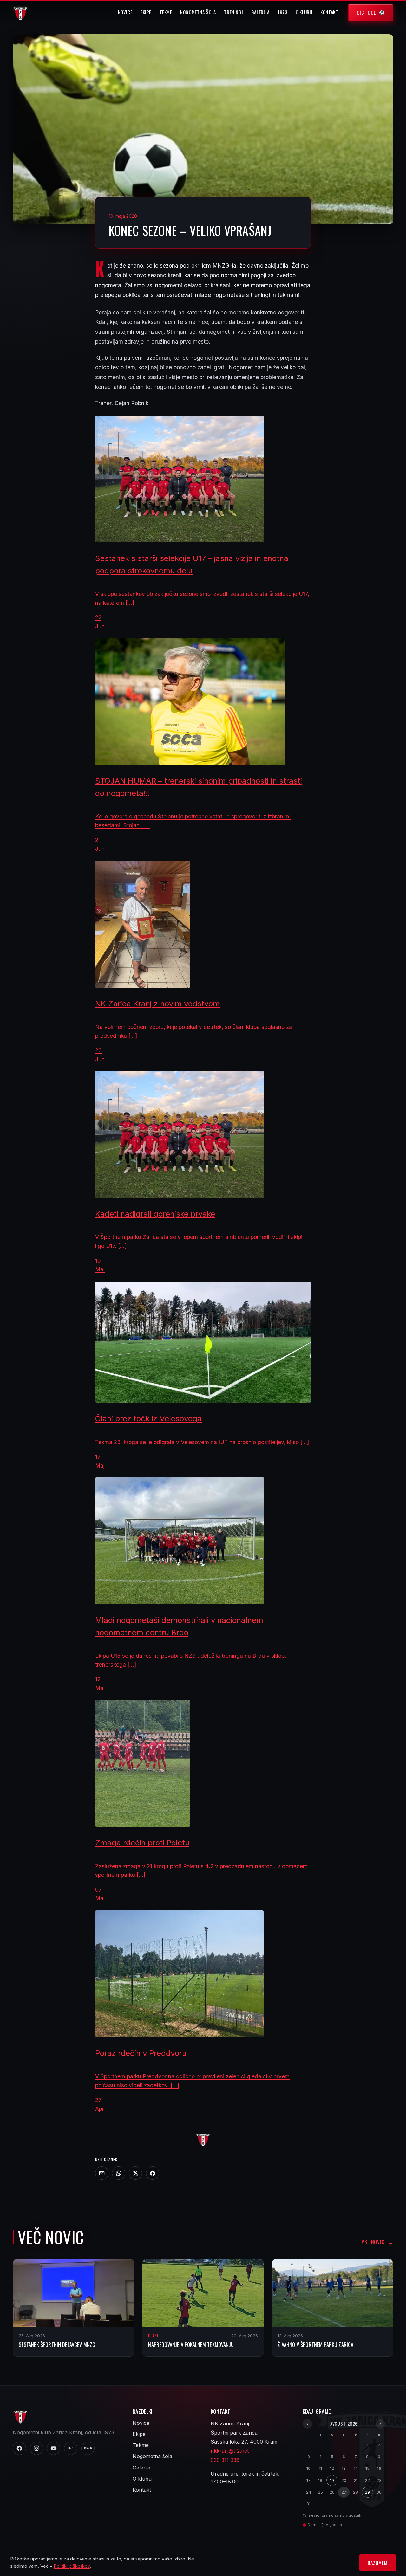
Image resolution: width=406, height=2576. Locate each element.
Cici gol (367, 12)
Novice (125, 12)
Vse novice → (377, 2242)
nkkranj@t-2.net (230, 2451)
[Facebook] (153, 2173)
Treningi (233, 12)
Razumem (377, 2563)
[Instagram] (36, 2448)
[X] (135, 2173)
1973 (282, 12)
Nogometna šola (198, 12)
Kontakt (329, 12)
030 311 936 (225, 2460)
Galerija (260, 12)
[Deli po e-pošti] (102, 2173)
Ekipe (146, 12)
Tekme (166, 12)
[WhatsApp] (119, 2173)
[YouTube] (54, 2448)
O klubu (304, 12)
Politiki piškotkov (72, 2566)
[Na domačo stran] (203, 2139)
